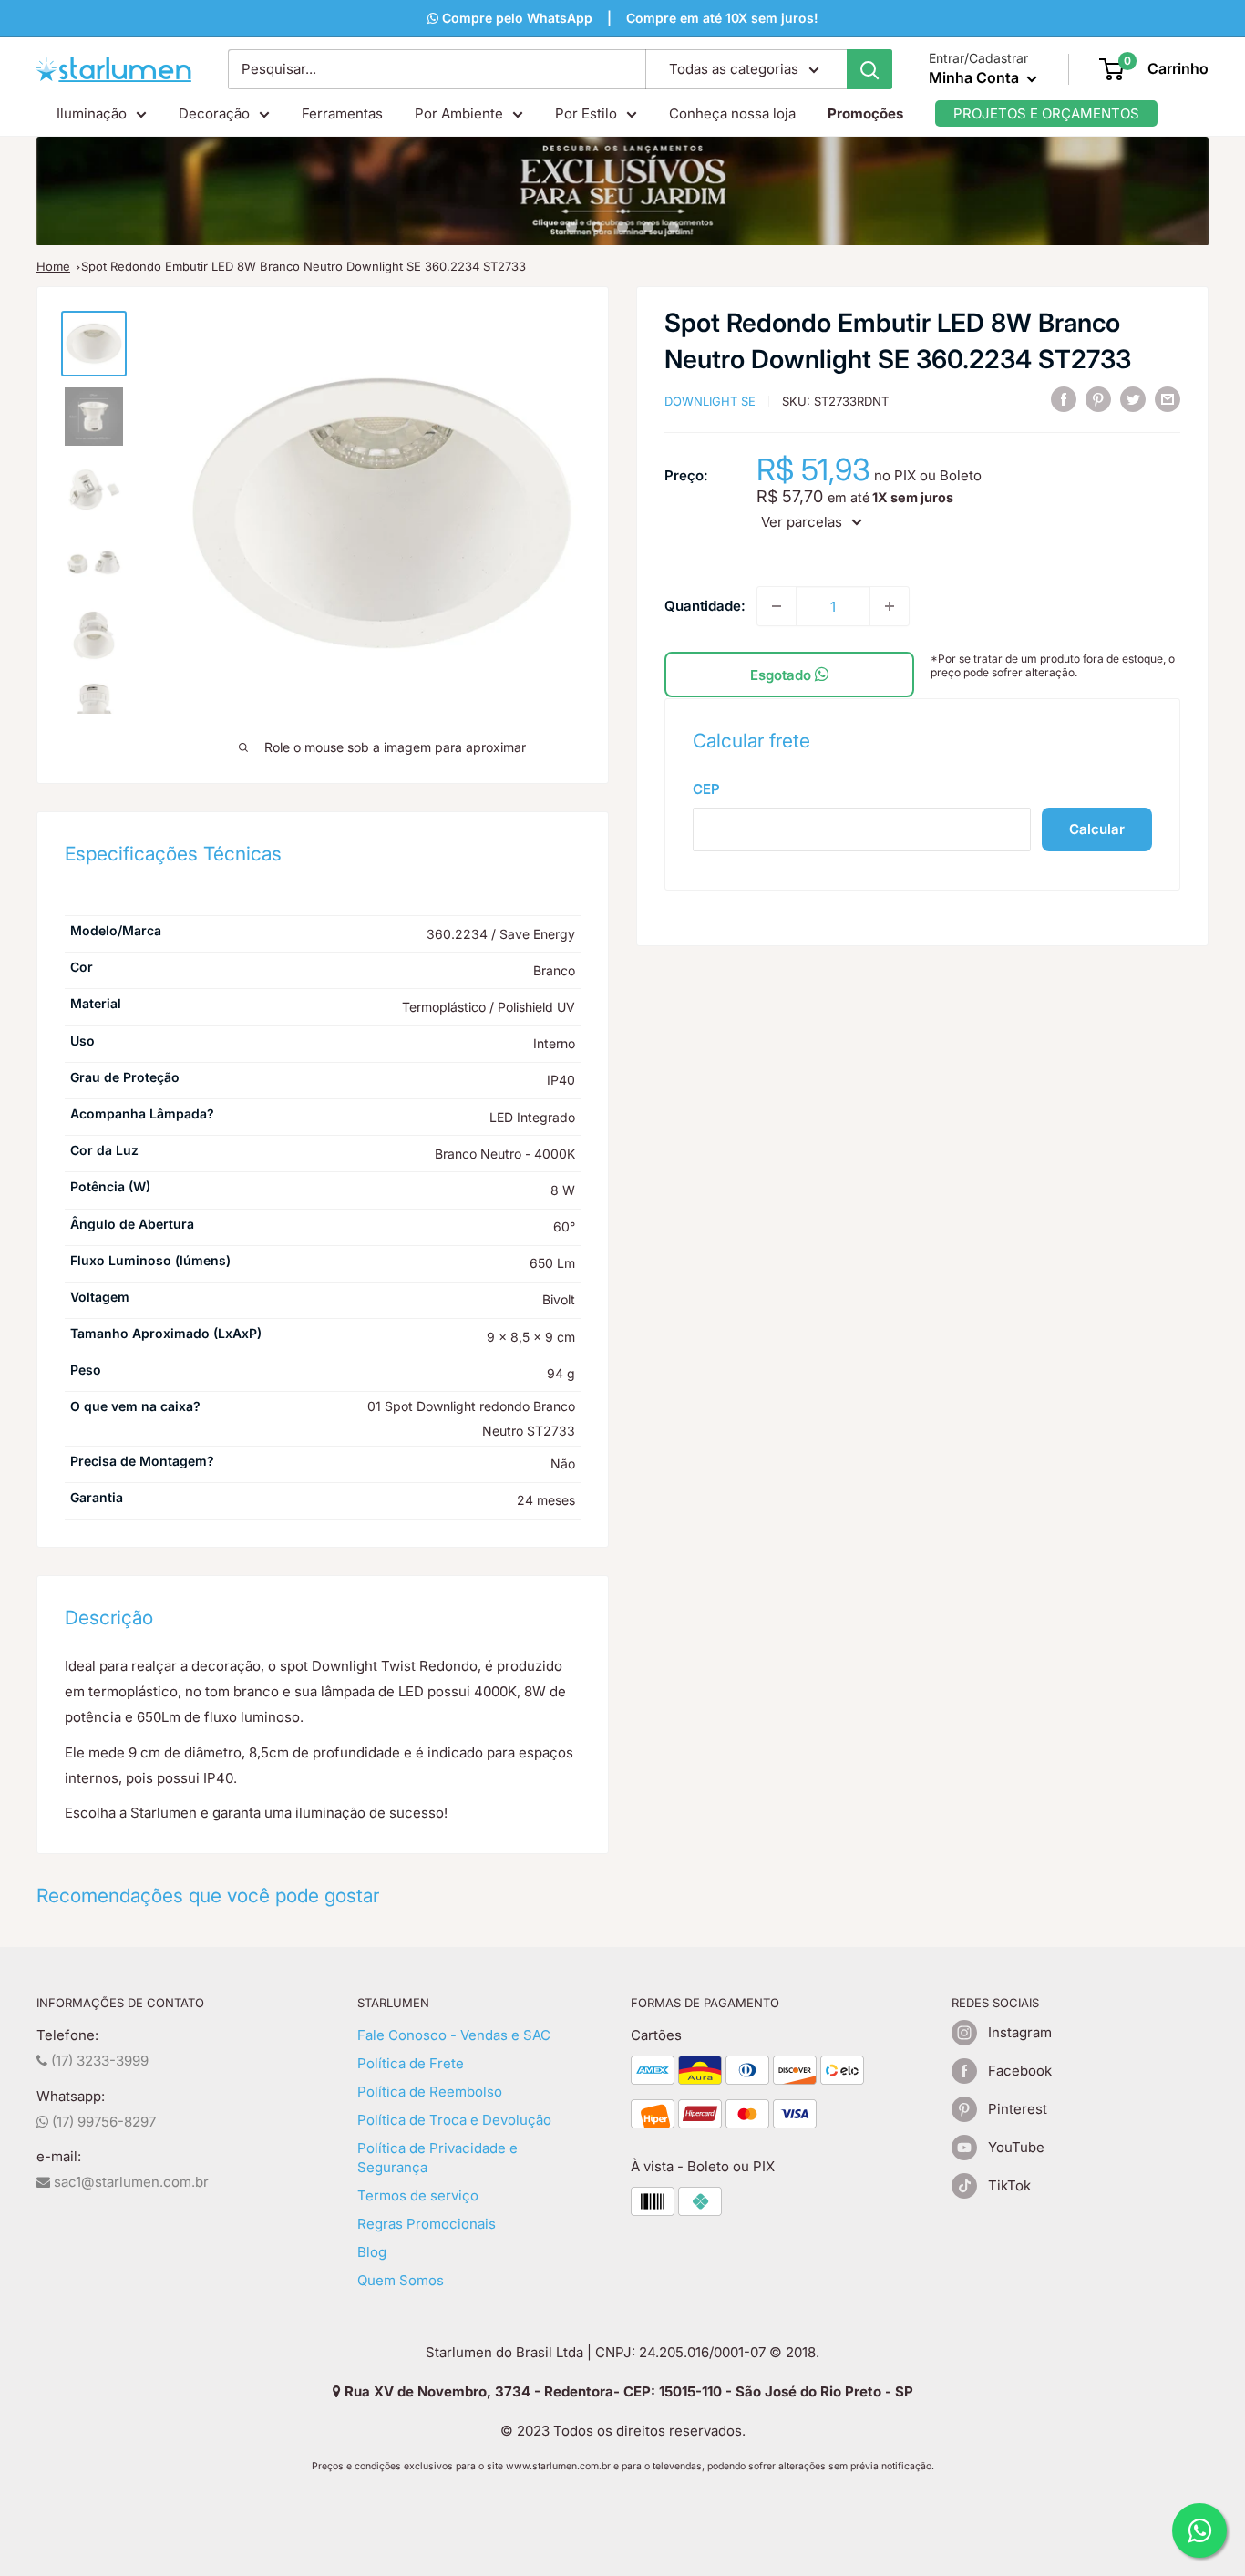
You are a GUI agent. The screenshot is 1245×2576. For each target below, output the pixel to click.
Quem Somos (401, 2280)
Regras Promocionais (427, 2224)
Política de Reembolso (430, 2092)
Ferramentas (342, 113)
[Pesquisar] (869, 69)
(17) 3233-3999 (98, 2061)
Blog (372, 2252)
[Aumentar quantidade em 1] (890, 606)
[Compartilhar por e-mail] (1168, 399)
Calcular (1097, 829)
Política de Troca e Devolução (454, 2120)
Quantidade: (705, 606)
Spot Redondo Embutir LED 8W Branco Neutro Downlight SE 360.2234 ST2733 (304, 266)
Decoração (214, 113)
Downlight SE (710, 401)
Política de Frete (411, 2063)
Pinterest (1018, 2109)
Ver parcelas (802, 522)
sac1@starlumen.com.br (129, 2182)
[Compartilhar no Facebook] (1064, 399)
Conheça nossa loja (732, 113)
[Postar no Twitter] (1133, 399)
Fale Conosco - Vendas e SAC (454, 2035)
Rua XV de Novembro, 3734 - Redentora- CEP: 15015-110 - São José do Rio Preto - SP (627, 2391)
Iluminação (92, 113)
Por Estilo (586, 113)
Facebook (1020, 2071)
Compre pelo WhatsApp (515, 18)
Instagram (1020, 2032)
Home (53, 266)
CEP (706, 789)
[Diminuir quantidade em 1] (777, 606)
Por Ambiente (459, 113)
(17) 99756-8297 (102, 2122)
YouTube (1016, 2147)
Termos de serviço (418, 2195)
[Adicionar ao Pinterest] (1098, 399)
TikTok (1009, 2185)
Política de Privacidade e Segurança (437, 2158)
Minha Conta (976, 77)
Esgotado (782, 675)
